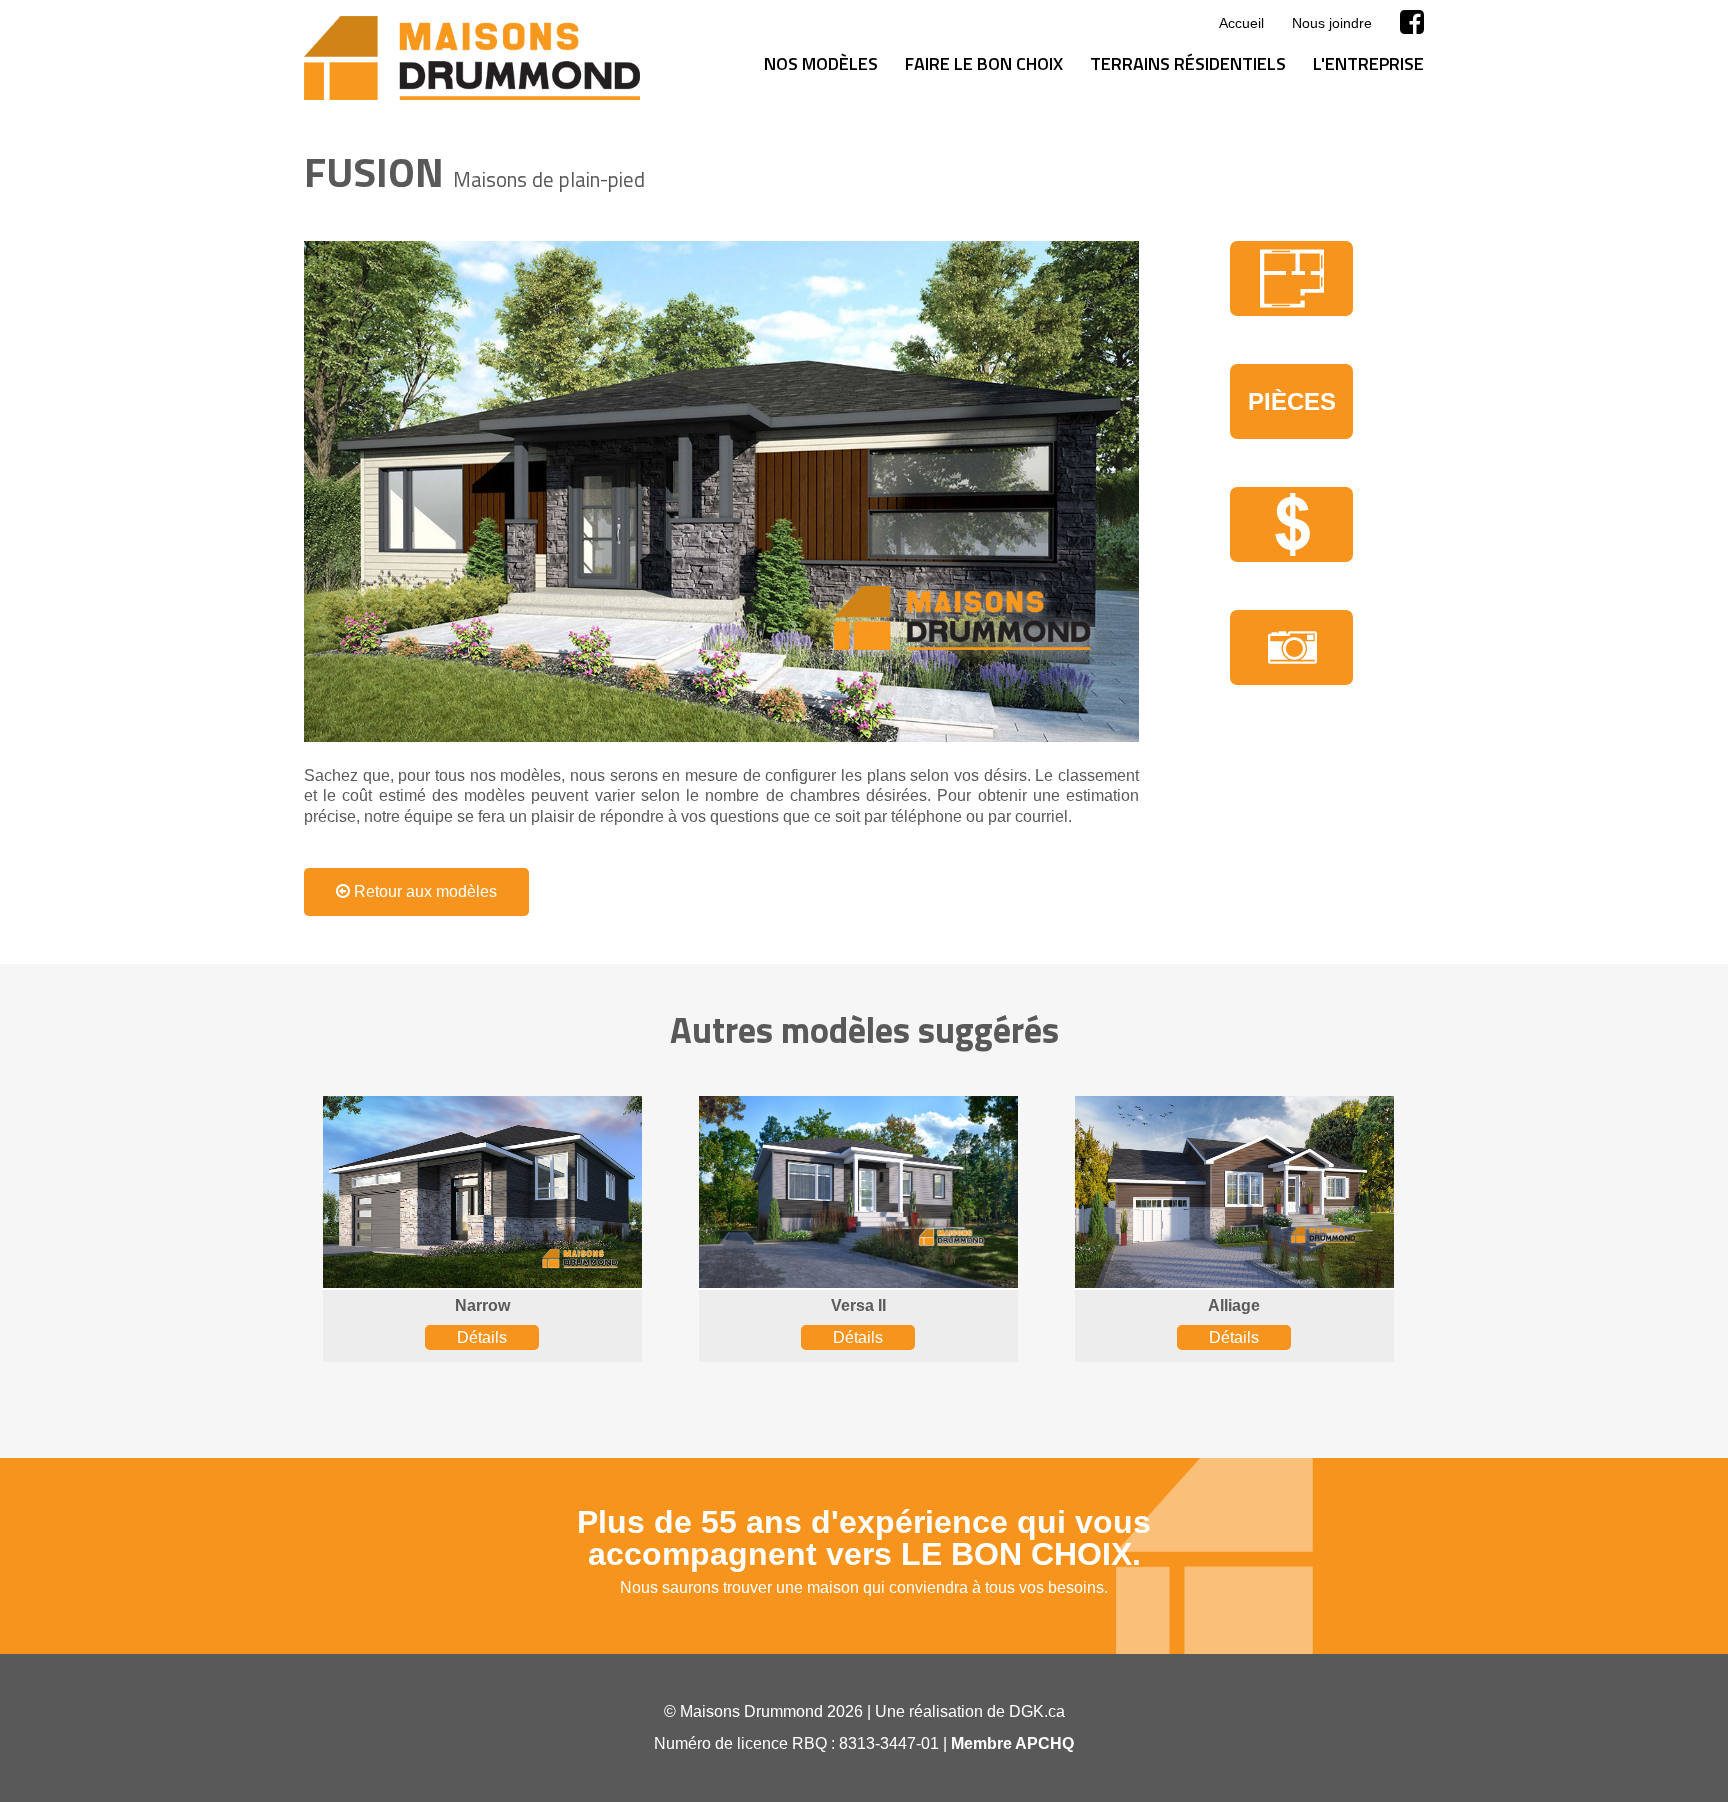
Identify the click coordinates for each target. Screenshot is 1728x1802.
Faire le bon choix (984, 63)
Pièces (1292, 401)
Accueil (1241, 23)
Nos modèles (821, 63)
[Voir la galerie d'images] (1291, 647)
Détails (482, 1337)
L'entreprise (1368, 63)
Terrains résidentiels (1188, 63)
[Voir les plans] (1291, 278)
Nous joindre (1332, 23)
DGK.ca (1037, 1711)
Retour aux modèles (423, 891)
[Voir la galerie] (721, 491)
